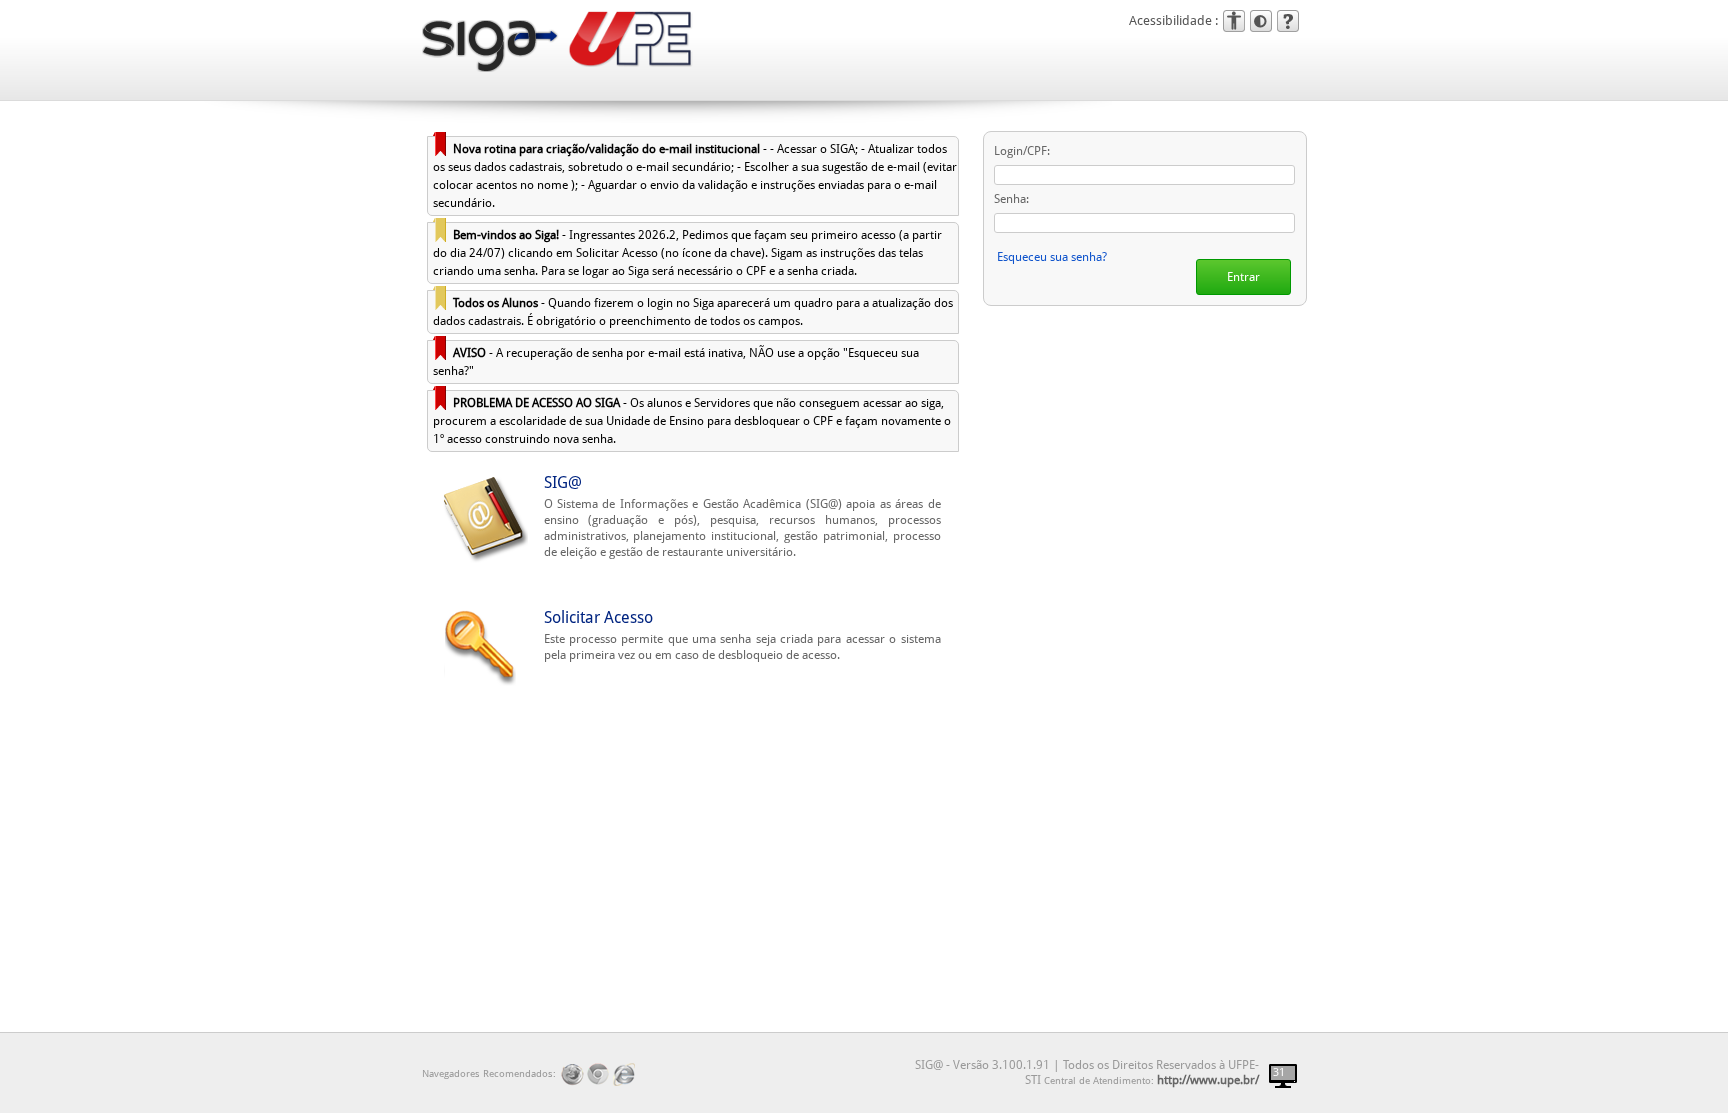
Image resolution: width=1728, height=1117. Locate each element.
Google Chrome (598, 1074)
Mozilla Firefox (572, 1074)
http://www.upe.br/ (1208, 1080)
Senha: (1011, 199)
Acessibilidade (1234, 21)
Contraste (1261, 21)
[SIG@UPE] (492, 46)
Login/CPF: (1022, 151)
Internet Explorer (624, 1074)
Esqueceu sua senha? (1052, 257)
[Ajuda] (1288, 21)
